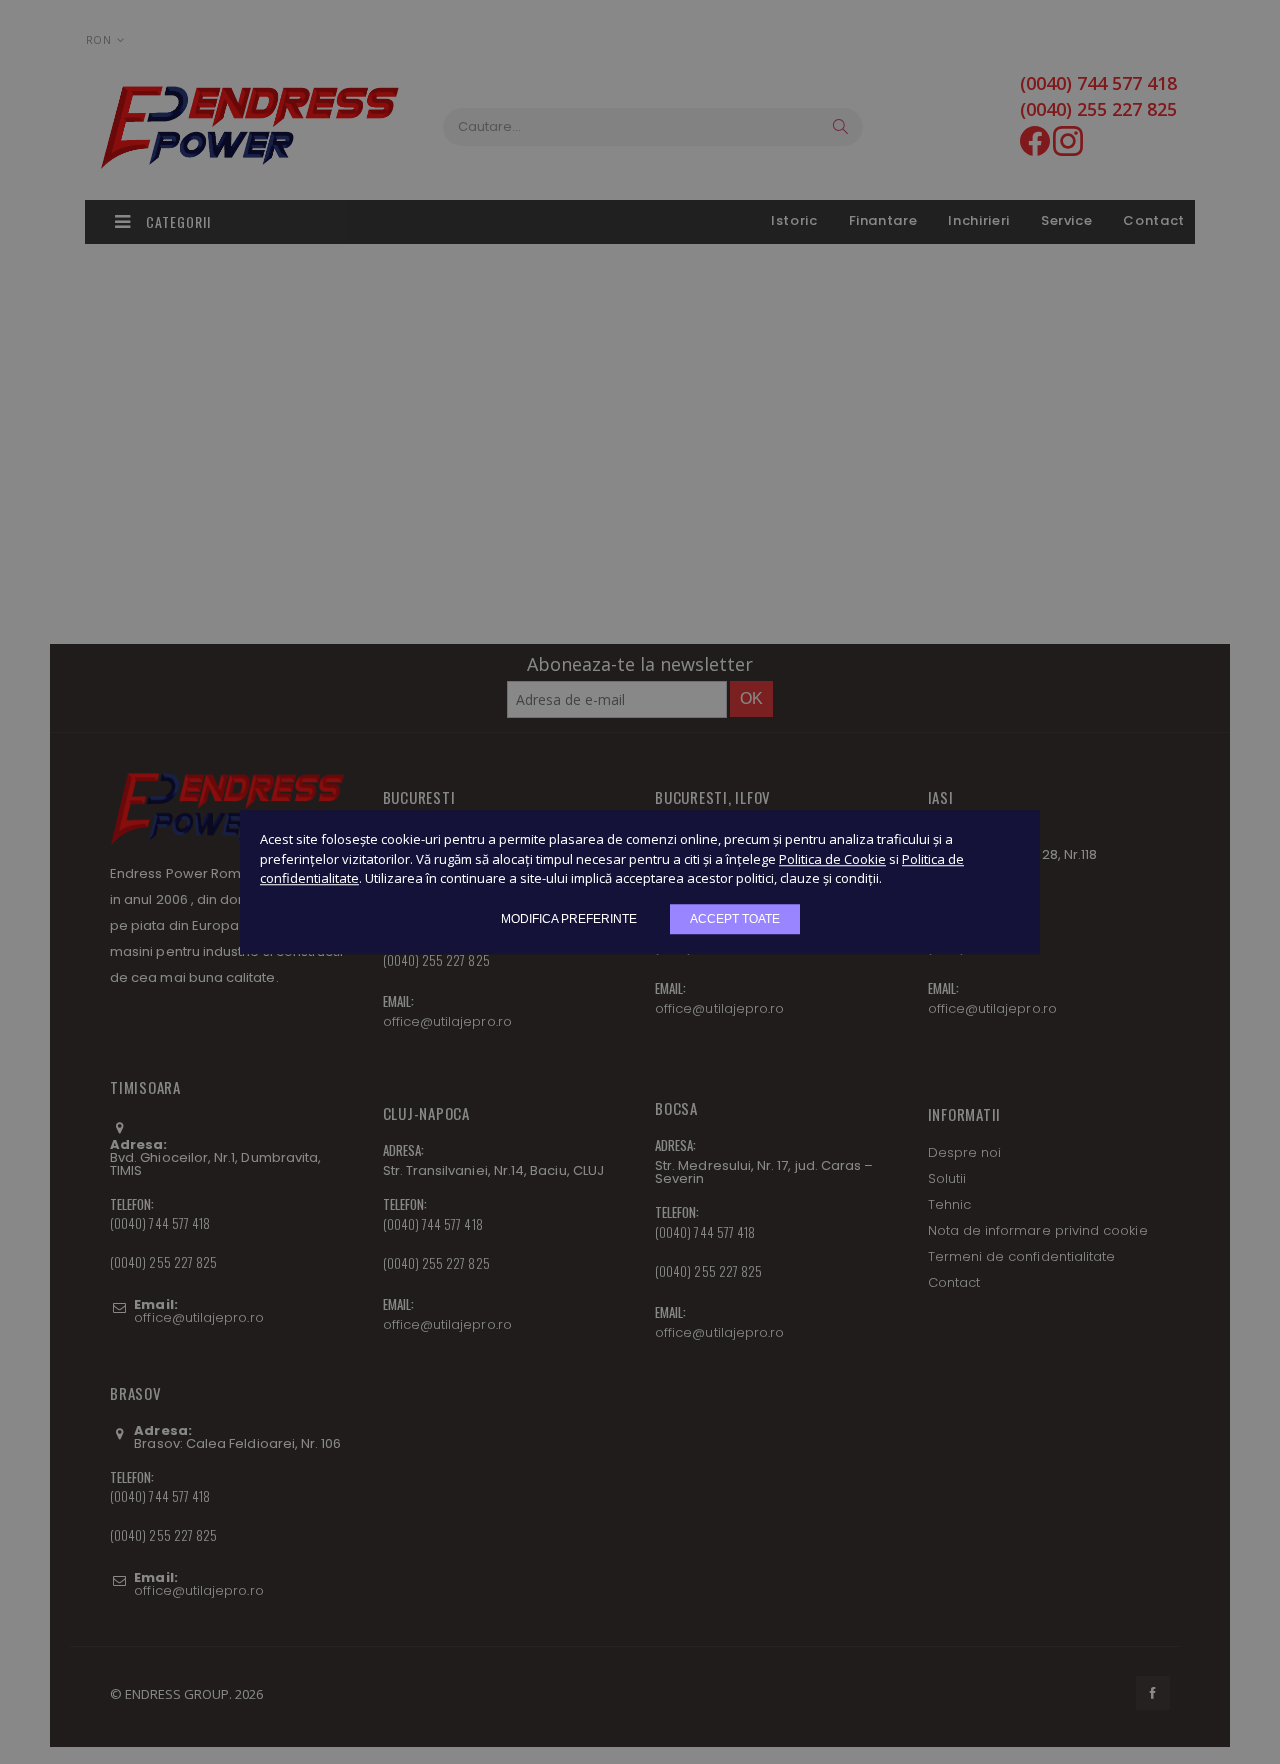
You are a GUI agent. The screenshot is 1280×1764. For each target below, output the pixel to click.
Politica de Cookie (832, 859)
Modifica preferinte (569, 919)
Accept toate (735, 919)
